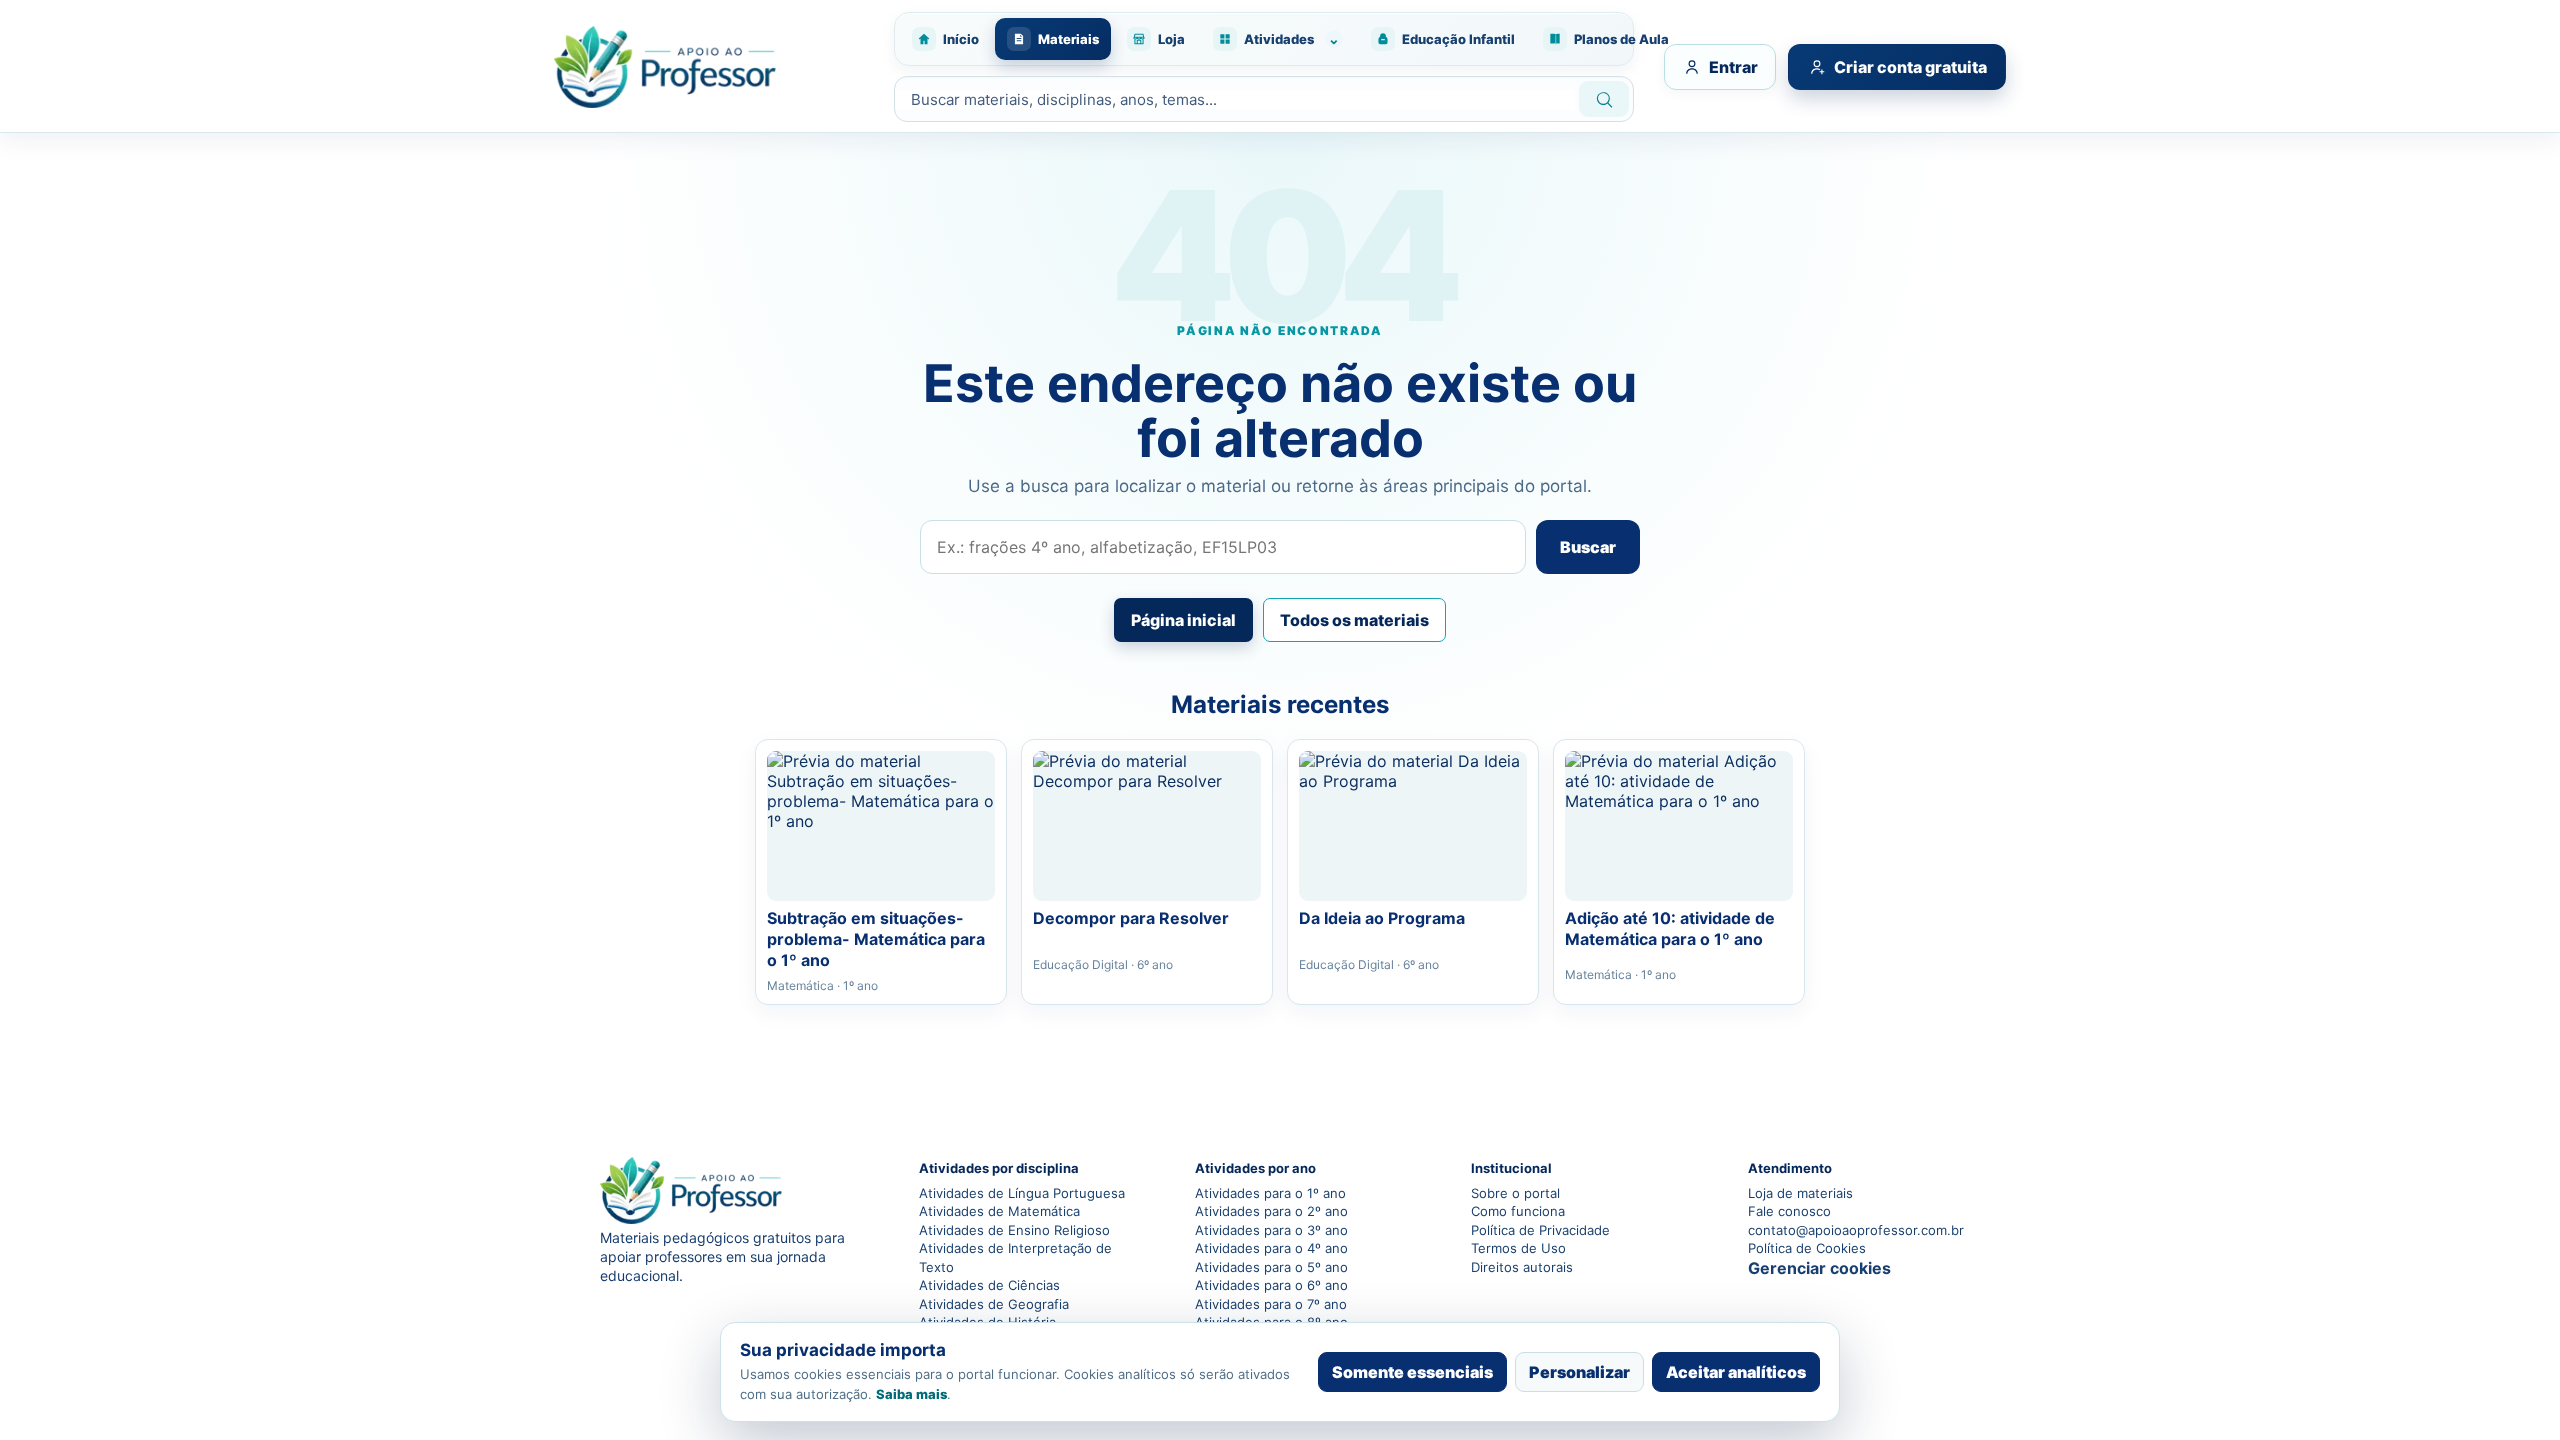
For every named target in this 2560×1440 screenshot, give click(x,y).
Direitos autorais (1522, 1267)
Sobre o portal (1515, 1193)
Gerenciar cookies (1819, 1268)
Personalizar (1579, 1372)
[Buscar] (1604, 99)
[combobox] (1235, 99)
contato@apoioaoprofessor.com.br (1854, 1230)
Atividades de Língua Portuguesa (1022, 1193)
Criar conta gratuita (1910, 67)
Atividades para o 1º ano (1270, 1193)
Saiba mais (911, 1394)
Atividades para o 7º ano (1271, 1304)
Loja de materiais (1800, 1193)
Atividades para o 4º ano (1271, 1248)
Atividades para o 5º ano (1271, 1267)
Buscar (1588, 547)
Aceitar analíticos (1736, 1372)
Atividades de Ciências (989, 1285)
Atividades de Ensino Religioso (1014, 1230)
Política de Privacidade (1540, 1230)
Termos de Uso (1518, 1248)
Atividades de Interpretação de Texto (1015, 1257)
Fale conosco (1789, 1211)
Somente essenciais (1412, 1372)
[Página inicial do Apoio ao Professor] (713, 67)
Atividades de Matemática (999, 1211)
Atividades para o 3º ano (1271, 1230)
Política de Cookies (1807, 1248)
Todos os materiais (1354, 620)
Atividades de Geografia (994, 1304)
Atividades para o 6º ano (1271, 1285)
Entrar (1733, 67)
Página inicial (1183, 620)
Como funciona (1518, 1211)
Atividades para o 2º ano (1271, 1211)
